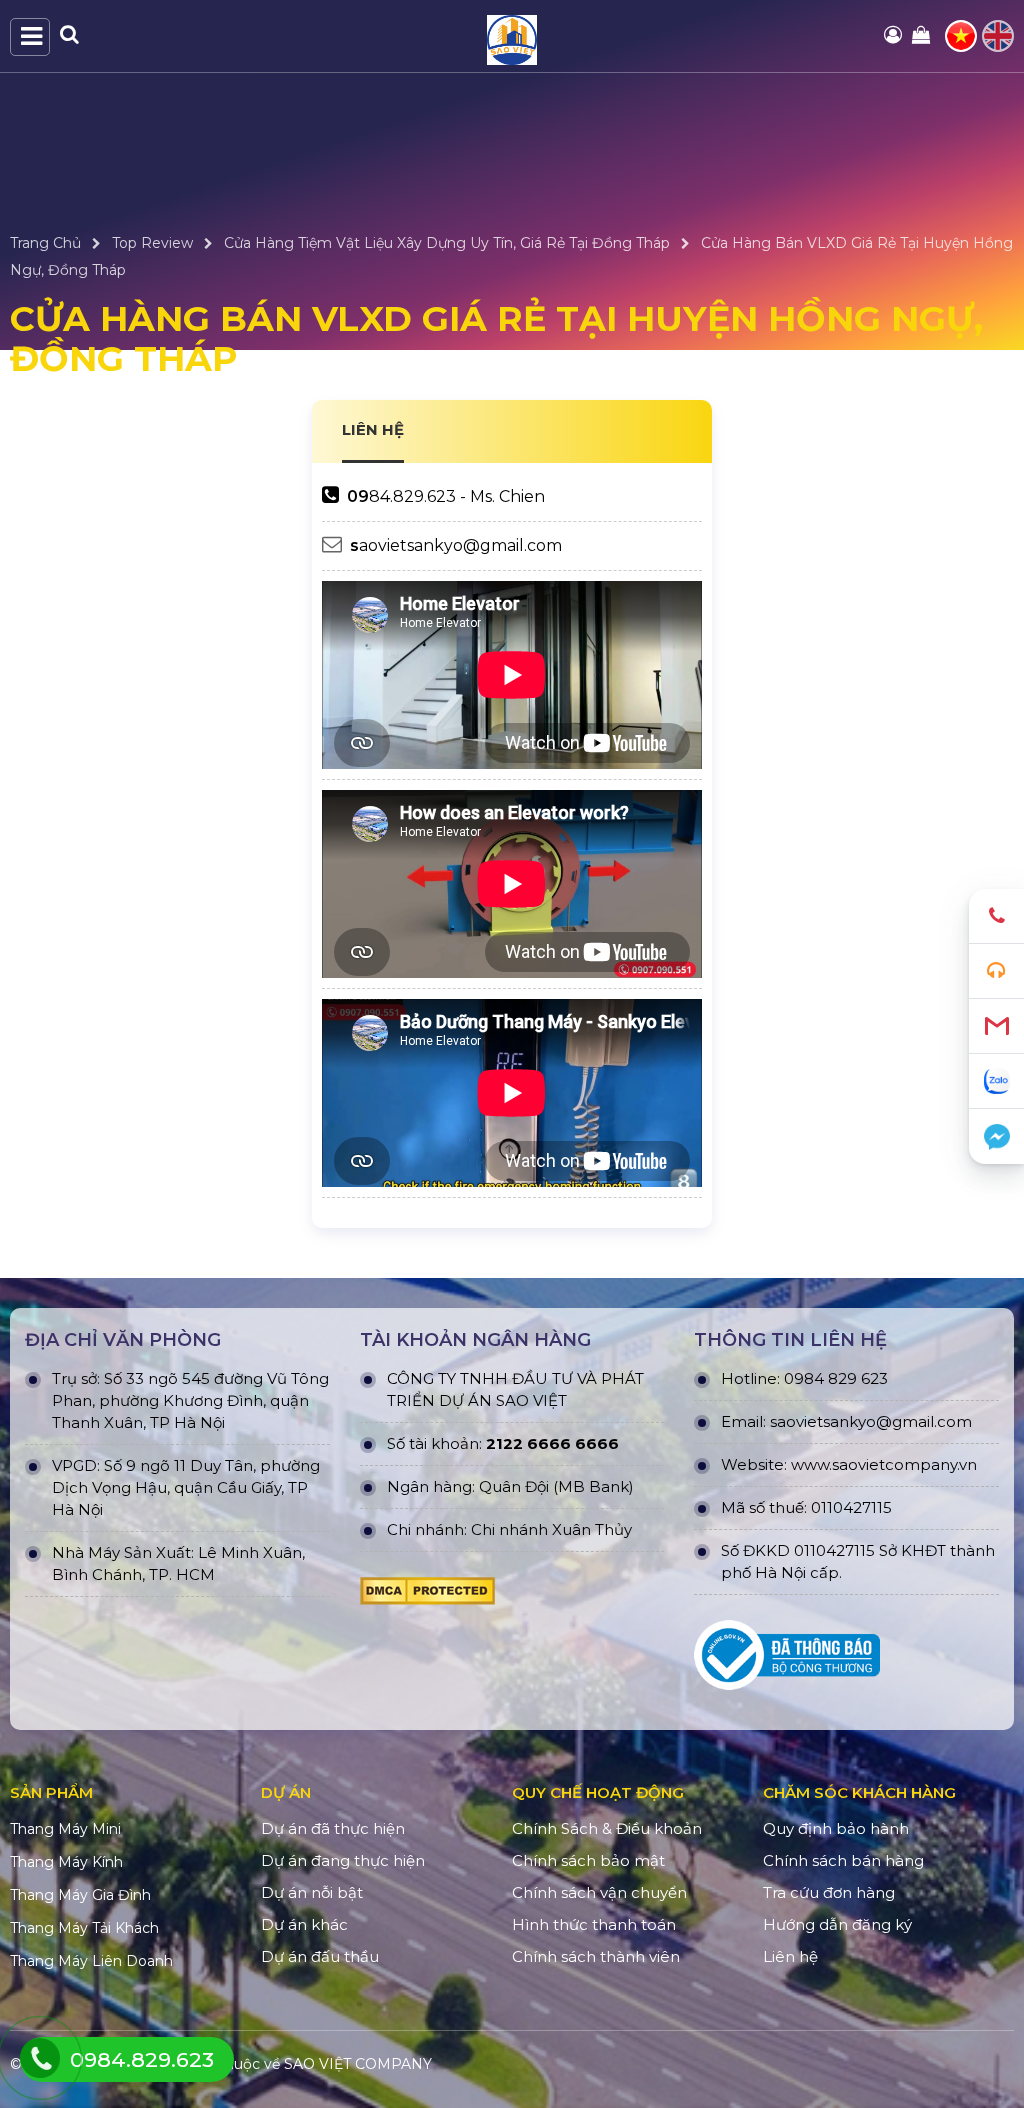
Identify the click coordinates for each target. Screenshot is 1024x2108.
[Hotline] (996, 916)
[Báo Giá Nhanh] (996, 971)
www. (811, 1464)
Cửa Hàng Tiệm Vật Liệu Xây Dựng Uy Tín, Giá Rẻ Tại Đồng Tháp (447, 243)
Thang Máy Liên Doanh (91, 1961)
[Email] (996, 1026)
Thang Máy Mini (65, 1829)
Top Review (152, 243)
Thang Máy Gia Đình (80, 1895)
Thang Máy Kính (66, 1862)
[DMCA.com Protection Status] (427, 1596)
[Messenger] (996, 1136)
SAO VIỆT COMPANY (358, 2064)
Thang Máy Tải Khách (84, 1928)
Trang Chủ (45, 243)
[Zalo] (996, 1081)
